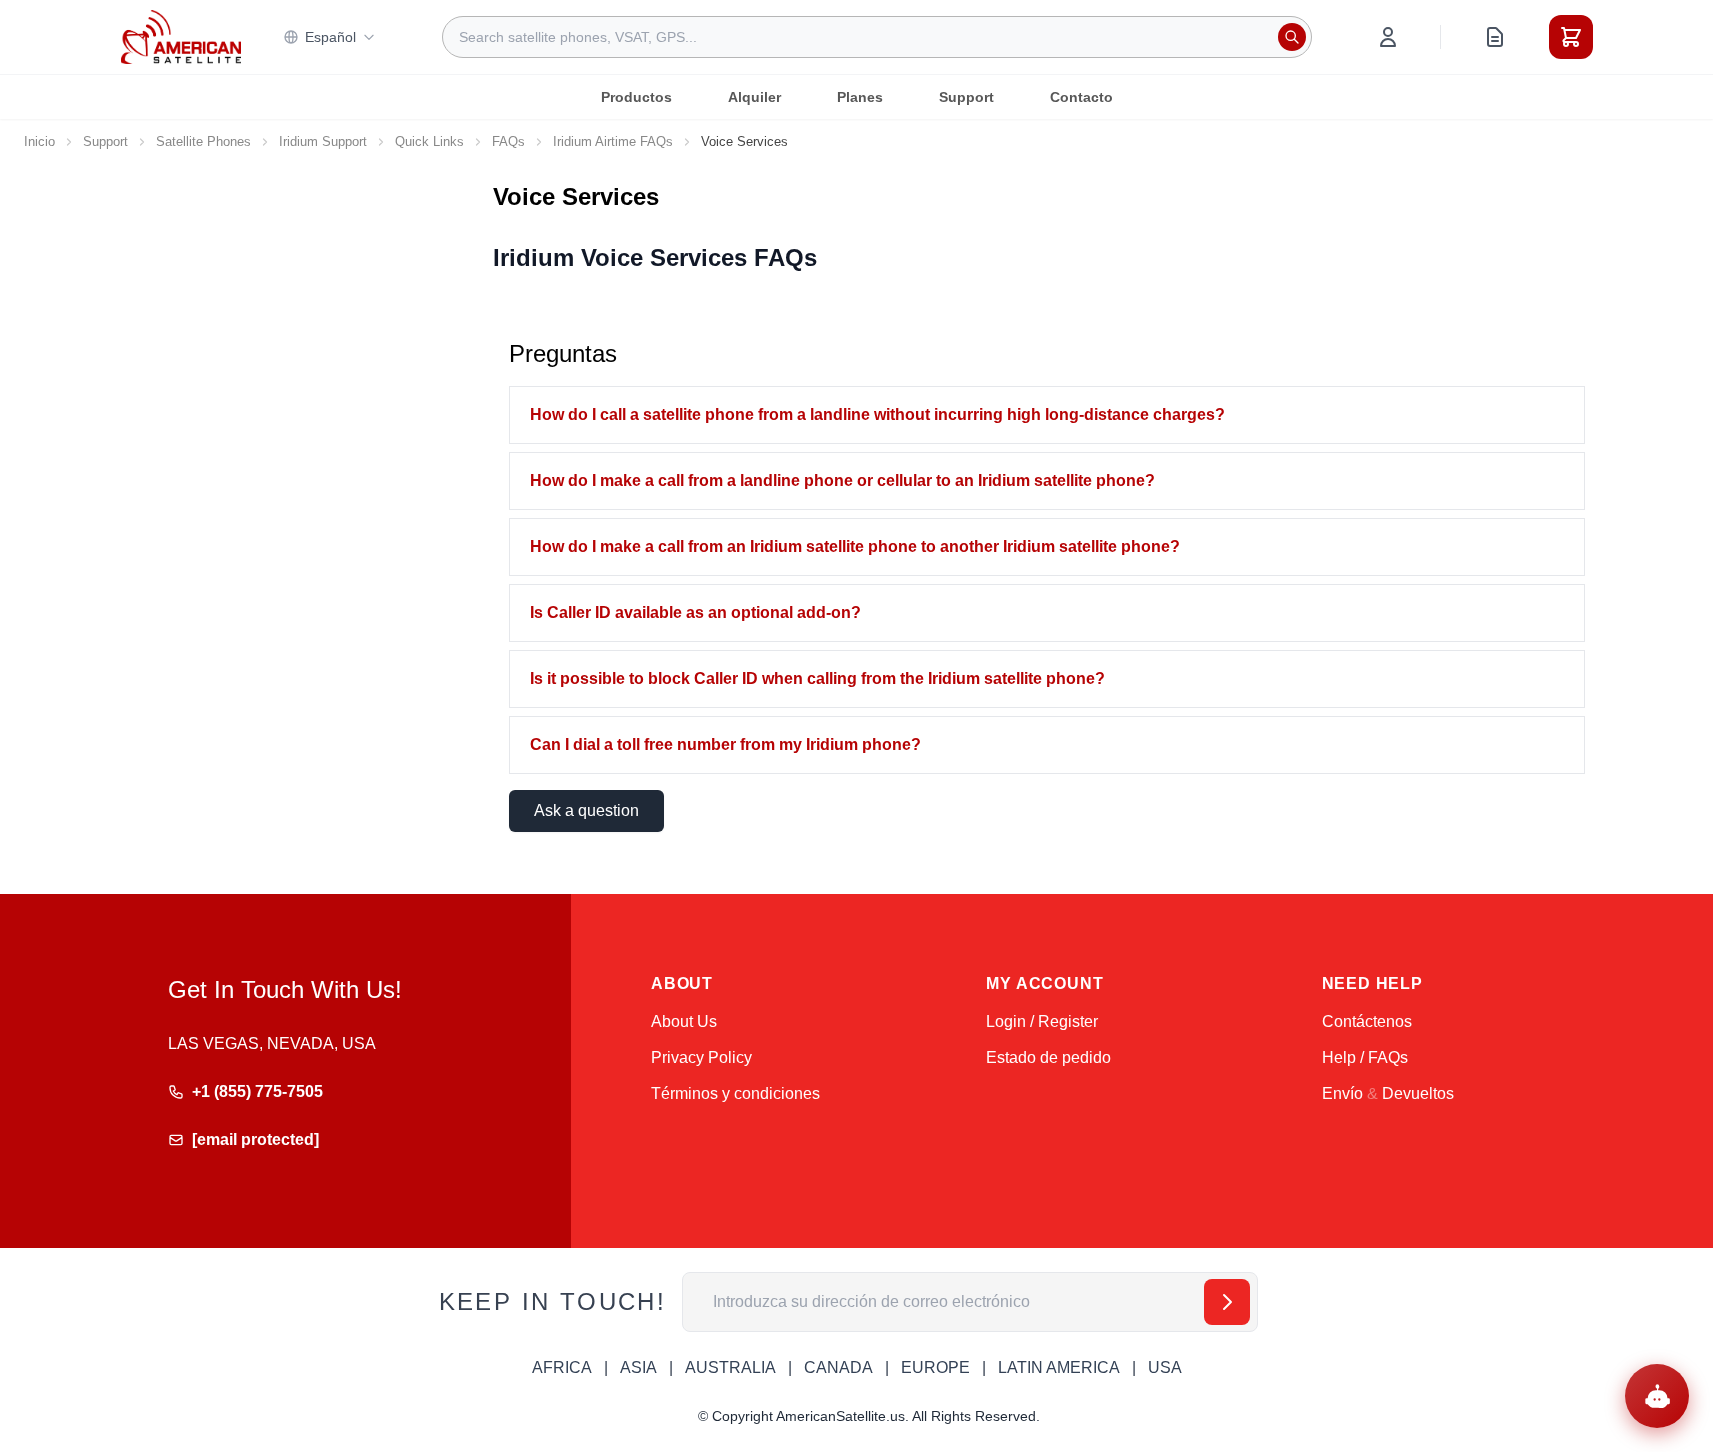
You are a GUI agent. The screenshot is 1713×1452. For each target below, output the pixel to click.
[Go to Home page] (181, 36)
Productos (636, 97)
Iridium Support (323, 141)
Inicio (39, 141)
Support (966, 97)
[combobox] (877, 37)
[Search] (1292, 37)
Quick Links (429, 141)
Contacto (1081, 97)
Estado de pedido (1048, 1057)
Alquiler (754, 97)
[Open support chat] (1657, 1396)
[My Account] (1388, 37)
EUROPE (935, 1367)
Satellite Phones (203, 141)
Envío (1342, 1093)
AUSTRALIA (730, 1367)
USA (1165, 1367)
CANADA (838, 1367)
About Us (684, 1021)
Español (330, 37)
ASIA (638, 1367)
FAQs (508, 141)
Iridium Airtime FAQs (613, 141)
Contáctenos (1367, 1021)
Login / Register (1042, 1021)
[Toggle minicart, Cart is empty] (1571, 37)
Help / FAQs (1365, 1057)
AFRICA (562, 1367)
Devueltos (1418, 1093)
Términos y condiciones (735, 1093)
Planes (860, 97)
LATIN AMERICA (1059, 1367)
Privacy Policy (701, 1057)
